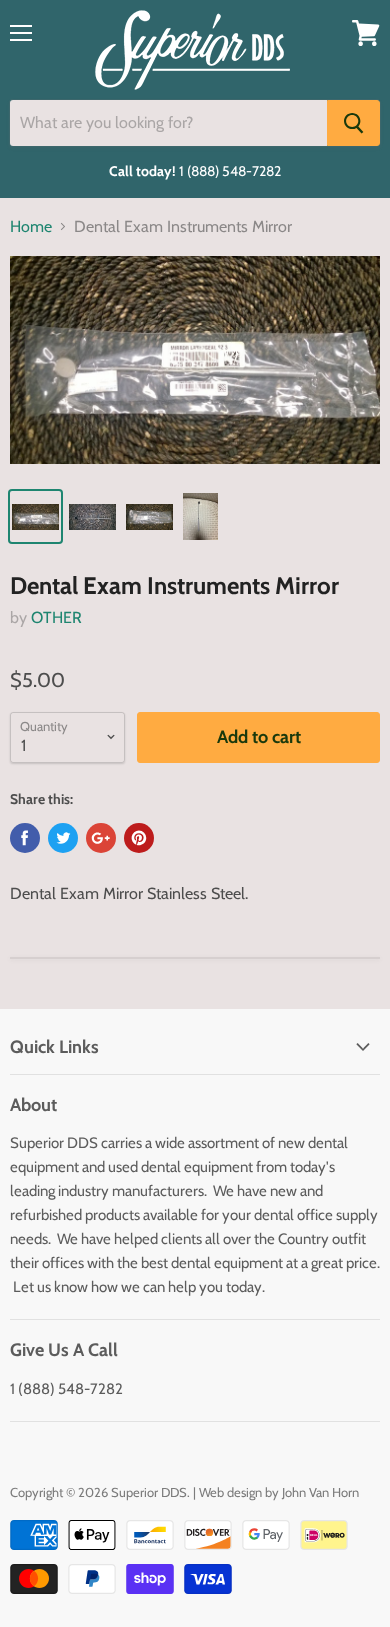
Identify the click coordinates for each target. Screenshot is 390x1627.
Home (31, 227)
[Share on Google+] (101, 838)
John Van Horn (320, 1492)
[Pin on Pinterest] (139, 838)
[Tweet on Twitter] (63, 838)
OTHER (56, 617)
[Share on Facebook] (25, 838)
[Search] (353, 123)
